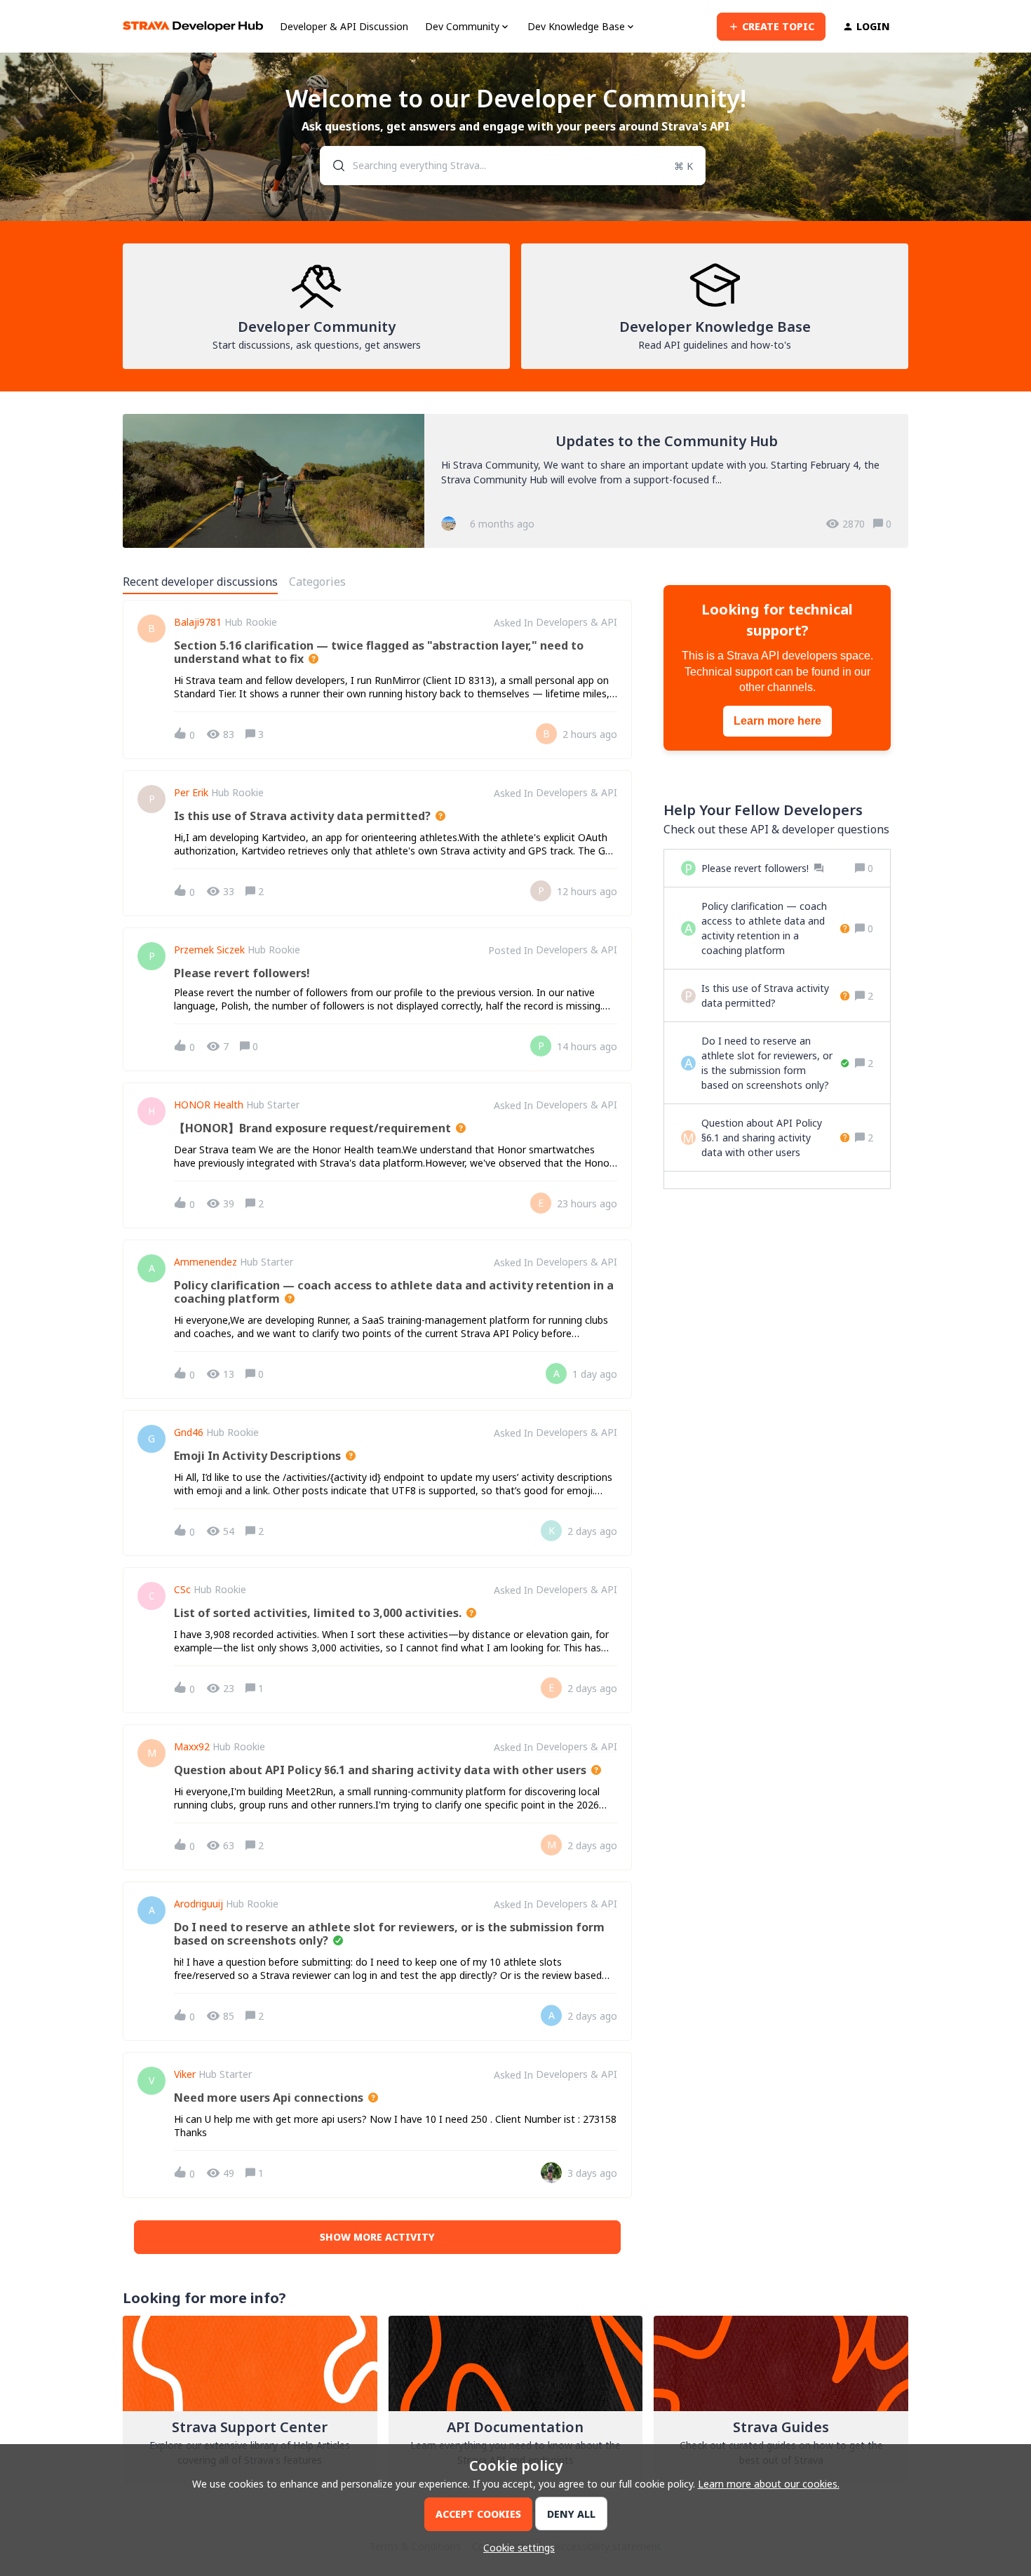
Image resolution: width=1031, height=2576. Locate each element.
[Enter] (333, 166)
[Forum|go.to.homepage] (193, 26)
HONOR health (209, 1105)
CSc (182, 1590)
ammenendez (205, 1262)
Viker (185, 2074)
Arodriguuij (198, 1904)
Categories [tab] (317, 582)
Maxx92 (192, 1747)
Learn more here (777, 721)
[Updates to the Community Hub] (515, 481)
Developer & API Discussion (344, 26)
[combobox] (513, 166)
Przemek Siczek (209, 950)
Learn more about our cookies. (769, 2484)
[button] (515, 2548)
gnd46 (189, 1433)
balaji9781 (198, 622)
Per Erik (191, 793)
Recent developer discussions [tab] (200, 582)
